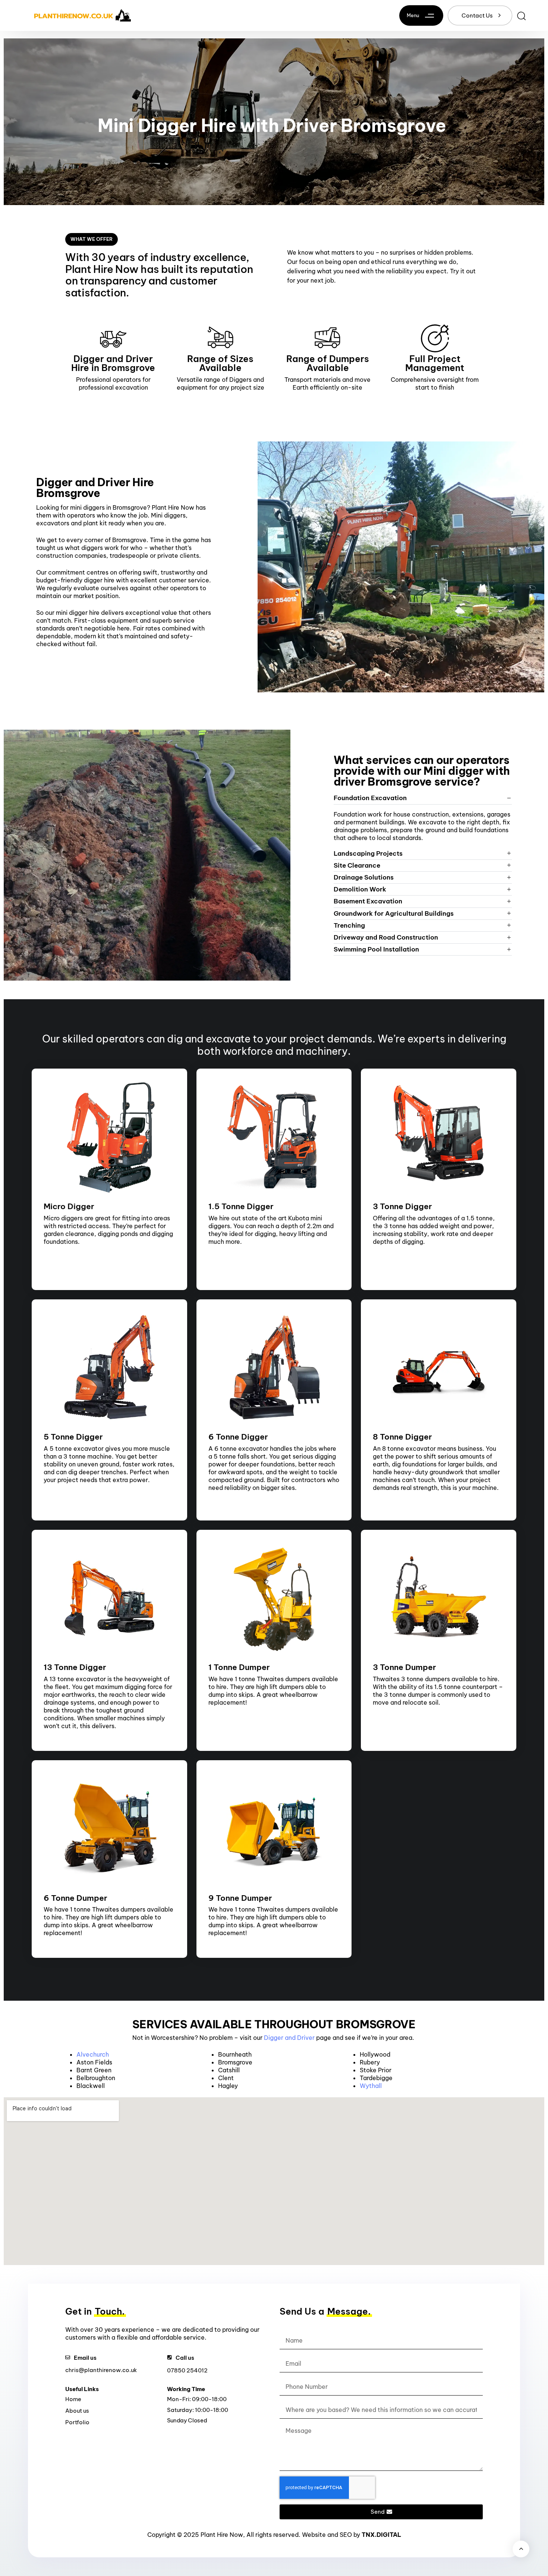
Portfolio (77, 2422)
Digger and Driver (289, 2038)
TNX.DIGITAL (381, 2535)
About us (77, 2411)
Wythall (371, 2086)
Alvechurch (93, 2054)
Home (73, 2399)
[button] (423, 15)
